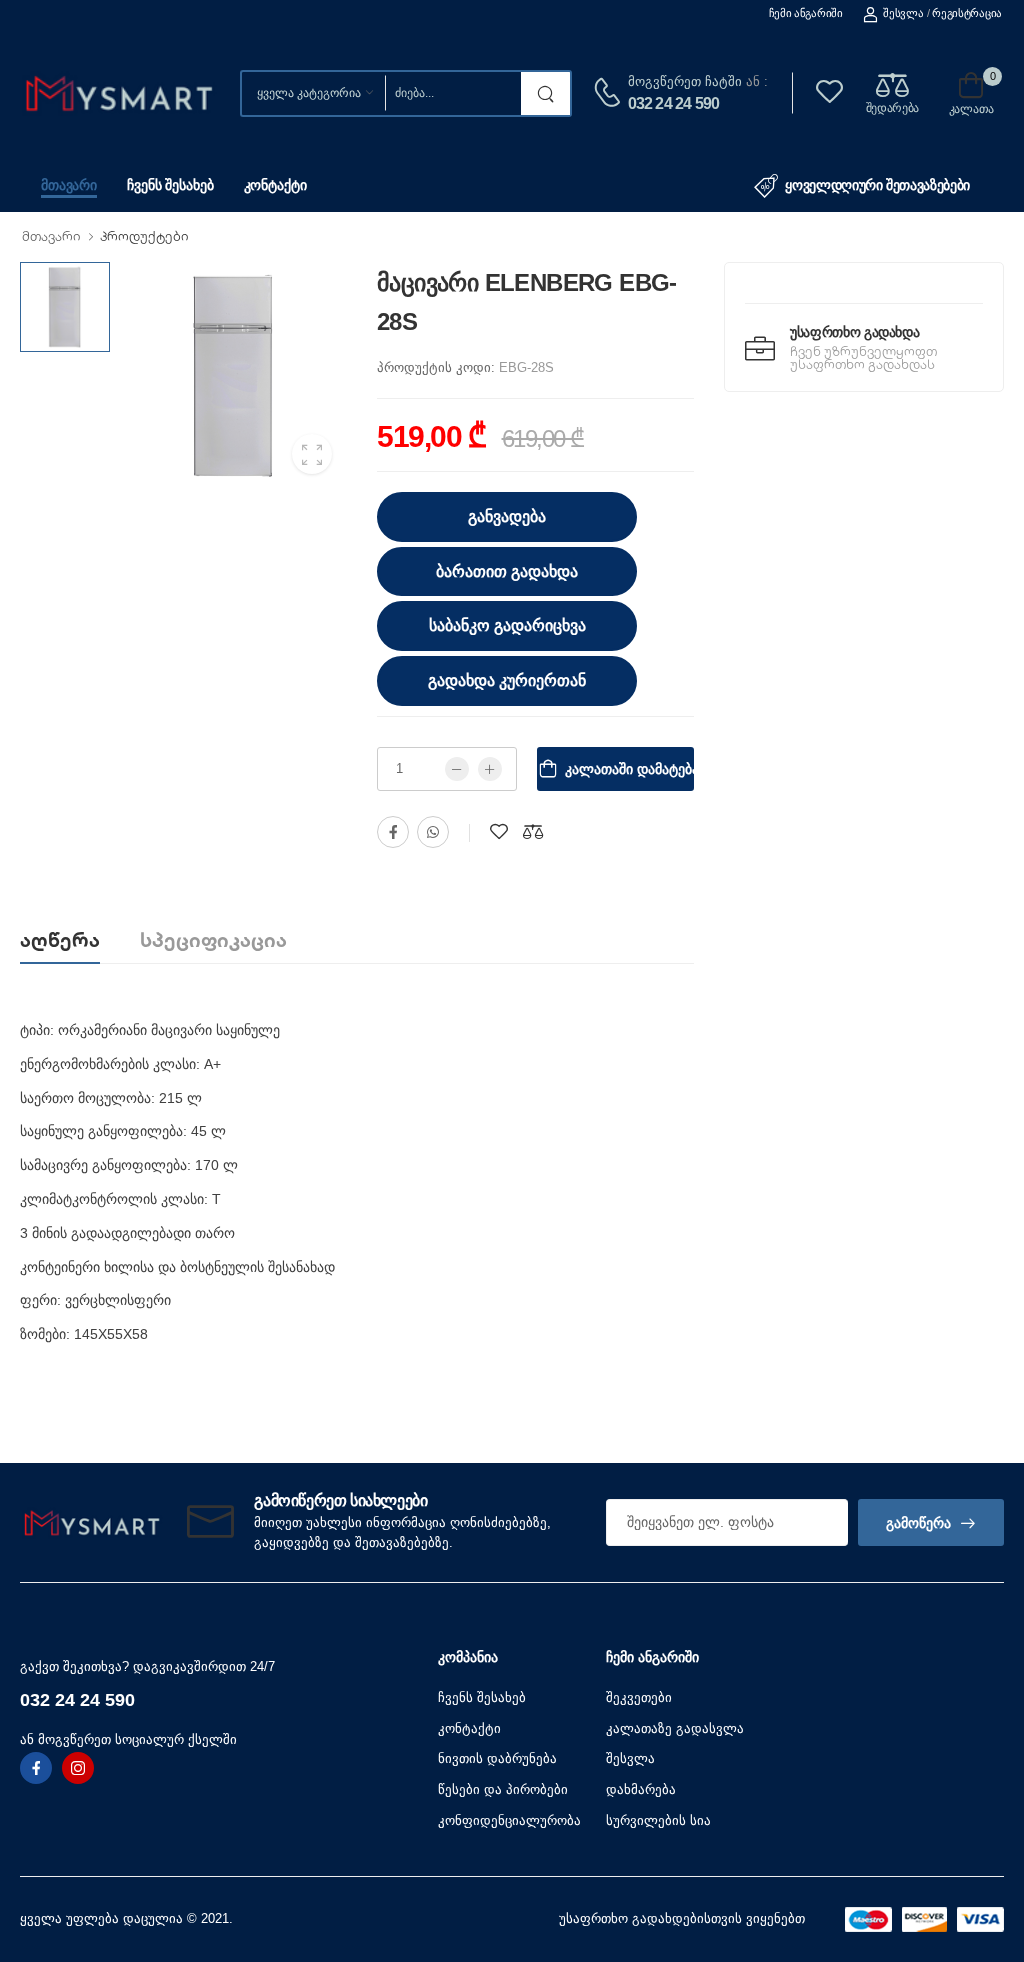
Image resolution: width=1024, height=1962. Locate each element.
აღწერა (60, 939)
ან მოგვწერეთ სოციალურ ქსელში (128, 1739)
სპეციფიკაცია (213, 939)
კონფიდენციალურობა (509, 1820)
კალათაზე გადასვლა (675, 1728)
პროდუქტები (144, 236)
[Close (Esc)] (764, 1439)
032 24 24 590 (674, 103)
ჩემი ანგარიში (806, 13)
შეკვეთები (639, 1697)
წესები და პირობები (503, 1789)
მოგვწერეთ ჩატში (685, 81)
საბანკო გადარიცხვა (507, 625)
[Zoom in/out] (756, 1439)
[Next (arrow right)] (294, 1443)
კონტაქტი (275, 185)
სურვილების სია (658, 1820)
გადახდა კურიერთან (507, 680)
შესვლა (903, 13)
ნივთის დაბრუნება (497, 1758)
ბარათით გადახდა (507, 571)
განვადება (507, 516)
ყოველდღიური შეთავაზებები (877, 185)
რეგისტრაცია (967, 13)
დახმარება (641, 1789)
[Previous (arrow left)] (268, 1443)
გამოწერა (918, 1523)
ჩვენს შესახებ (170, 185)
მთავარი (69, 185)
